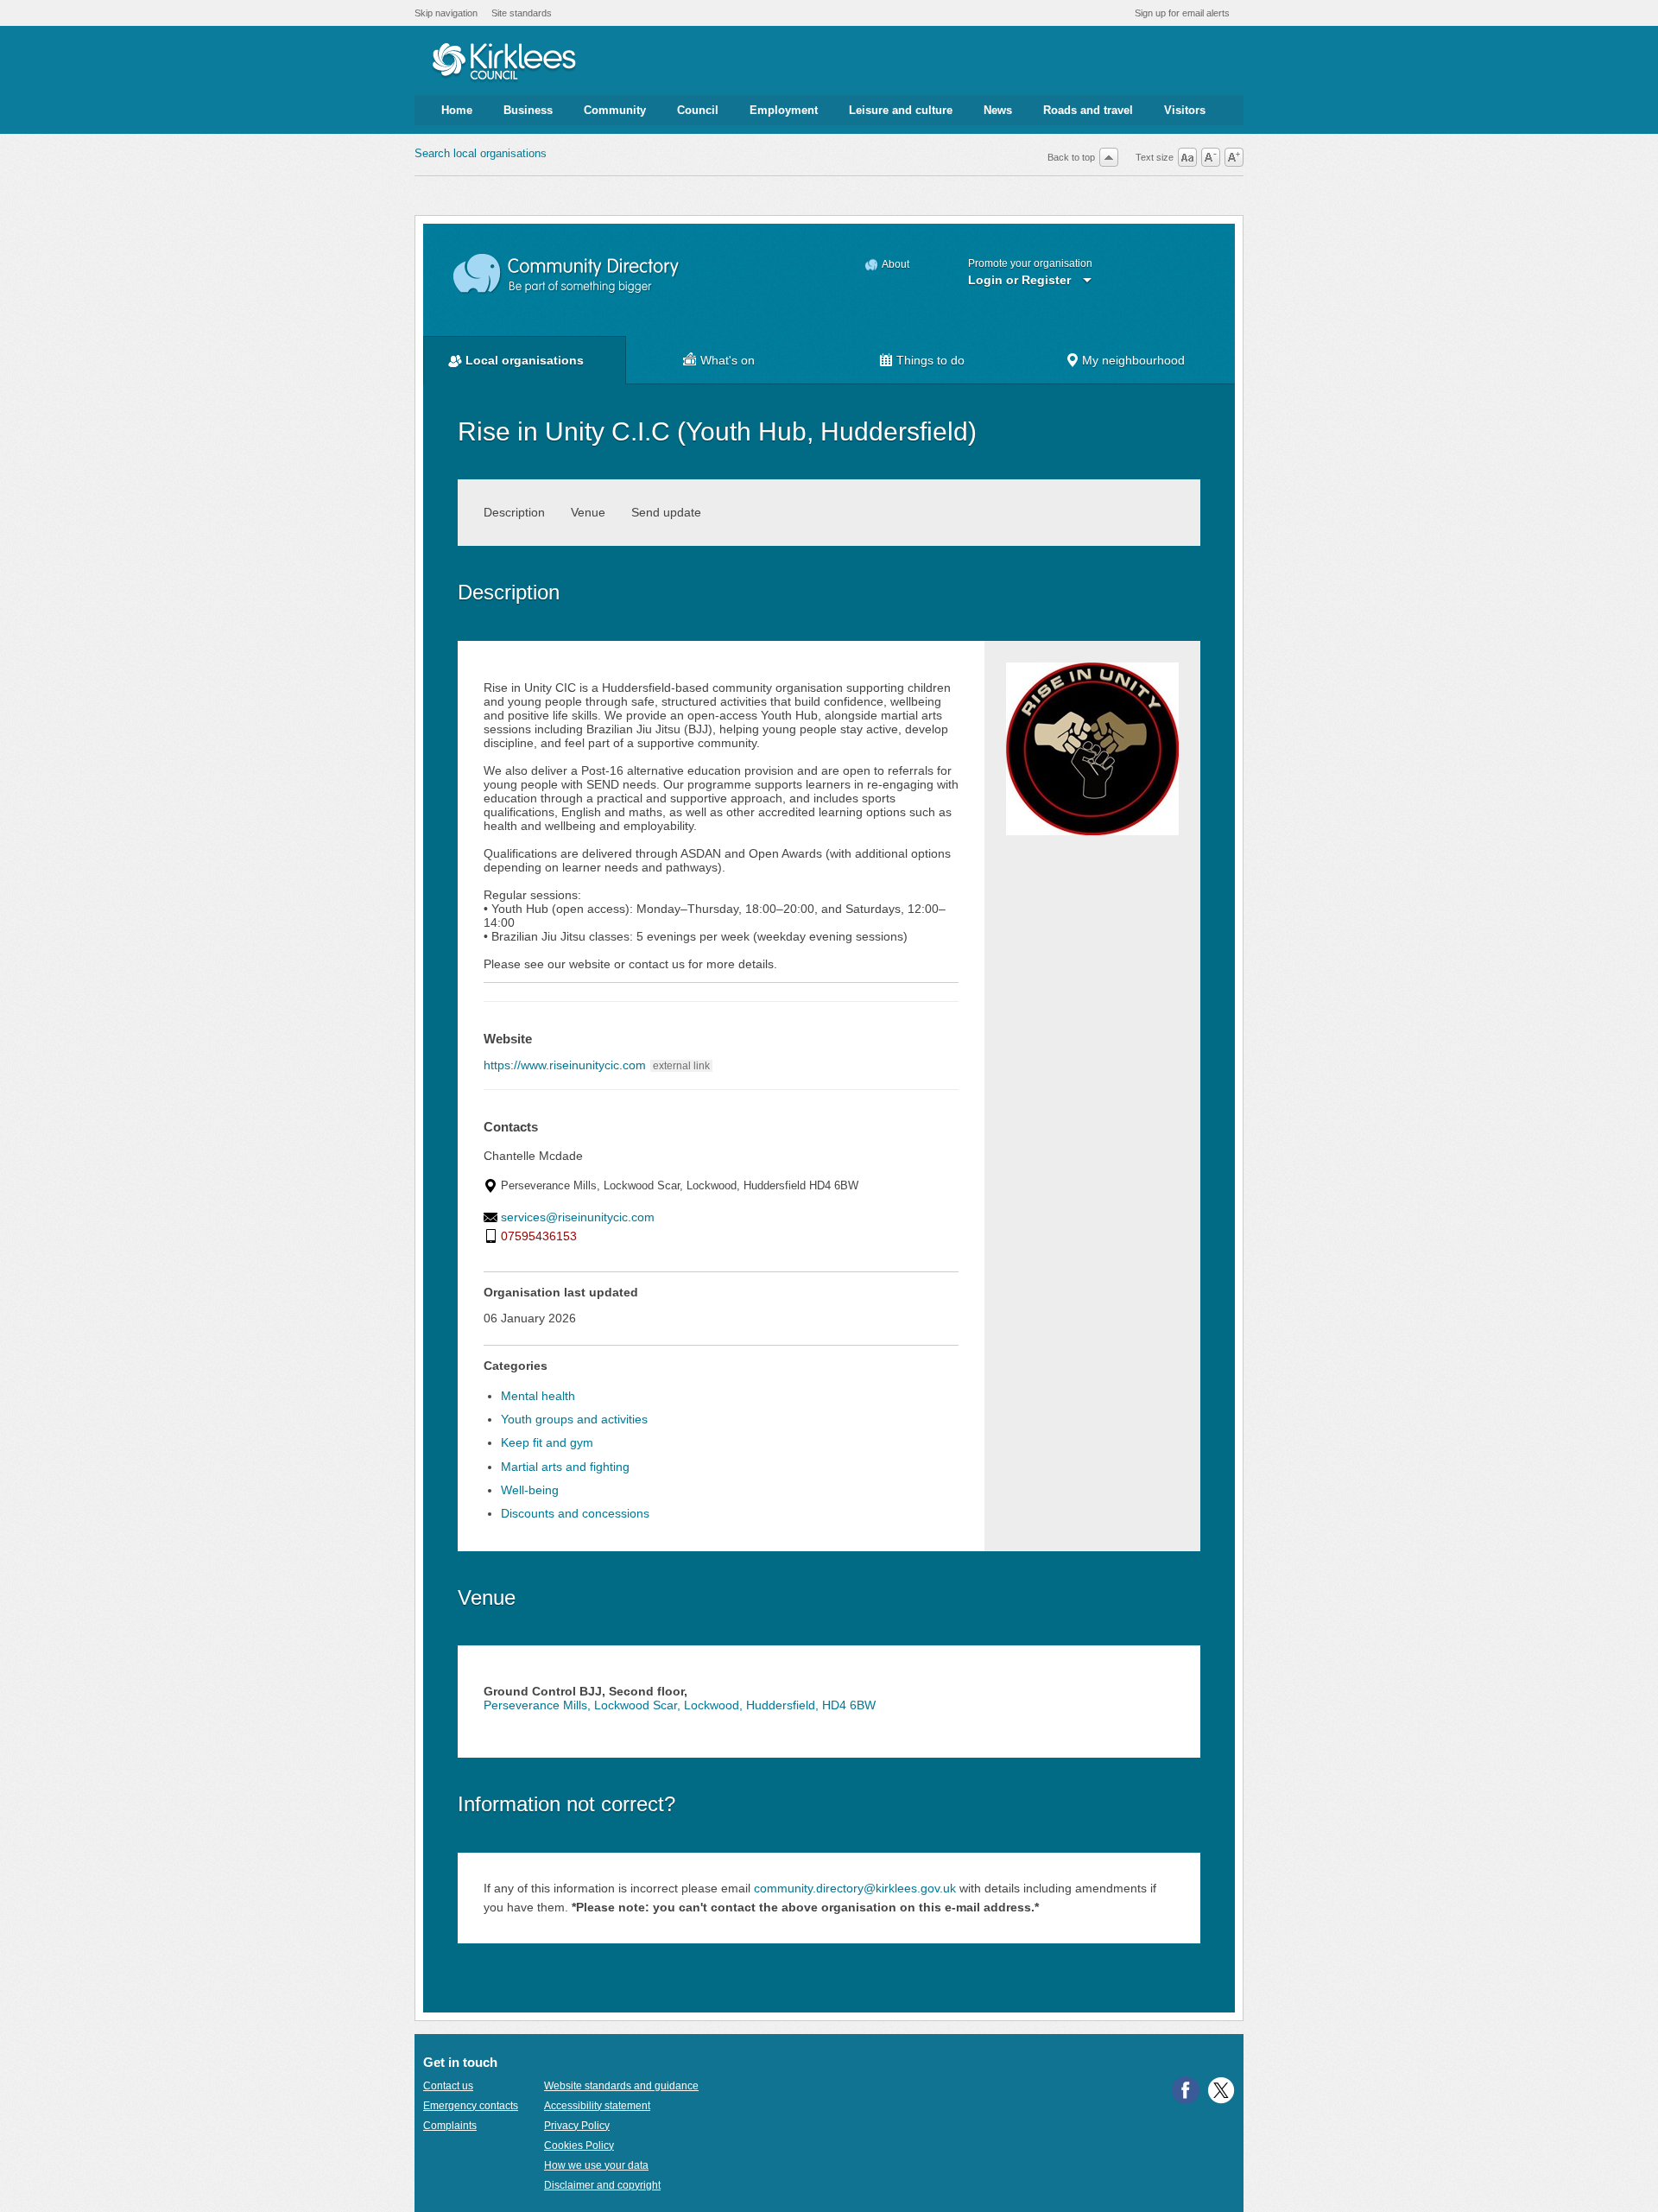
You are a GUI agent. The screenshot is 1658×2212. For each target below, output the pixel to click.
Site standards (522, 13)
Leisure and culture (901, 110)
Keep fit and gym (547, 1442)
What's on (728, 360)
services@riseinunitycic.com (578, 1217)
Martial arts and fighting (565, 1467)
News (998, 110)
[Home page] (504, 63)
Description (514, 512)
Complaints (450, 2126)
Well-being (530, 1490)
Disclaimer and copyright (602, 2185)
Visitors (1185, 110)
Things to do (930, 360)
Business (528, 110)
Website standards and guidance (621, 2086)
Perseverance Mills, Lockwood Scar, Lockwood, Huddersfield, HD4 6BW (680, 1705)
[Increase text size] (1234, 157)
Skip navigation (446, 13)
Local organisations (525, 360)
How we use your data (596, 2165)
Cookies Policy (579, 2145)
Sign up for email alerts (1182, 13)
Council (698, 110)
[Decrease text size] (1211, 157)
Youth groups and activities (574, 1419)
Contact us (448, 2086)
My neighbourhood (1133, 360)
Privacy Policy (577, 2126)
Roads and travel (1088, 110)
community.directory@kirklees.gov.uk (855, 1888)
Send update (666, 512)
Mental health (538, 1396)
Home (457, 110)
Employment (784, 110)
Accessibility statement (597, 2106)
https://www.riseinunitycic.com (565, 1065)
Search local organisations (481, 153)
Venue (588, 512)
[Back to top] (1109, 157)
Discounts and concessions (575, 1513)
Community (615, 110)
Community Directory (567, 274)
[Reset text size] (1187, 157)
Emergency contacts (471, 2106)
